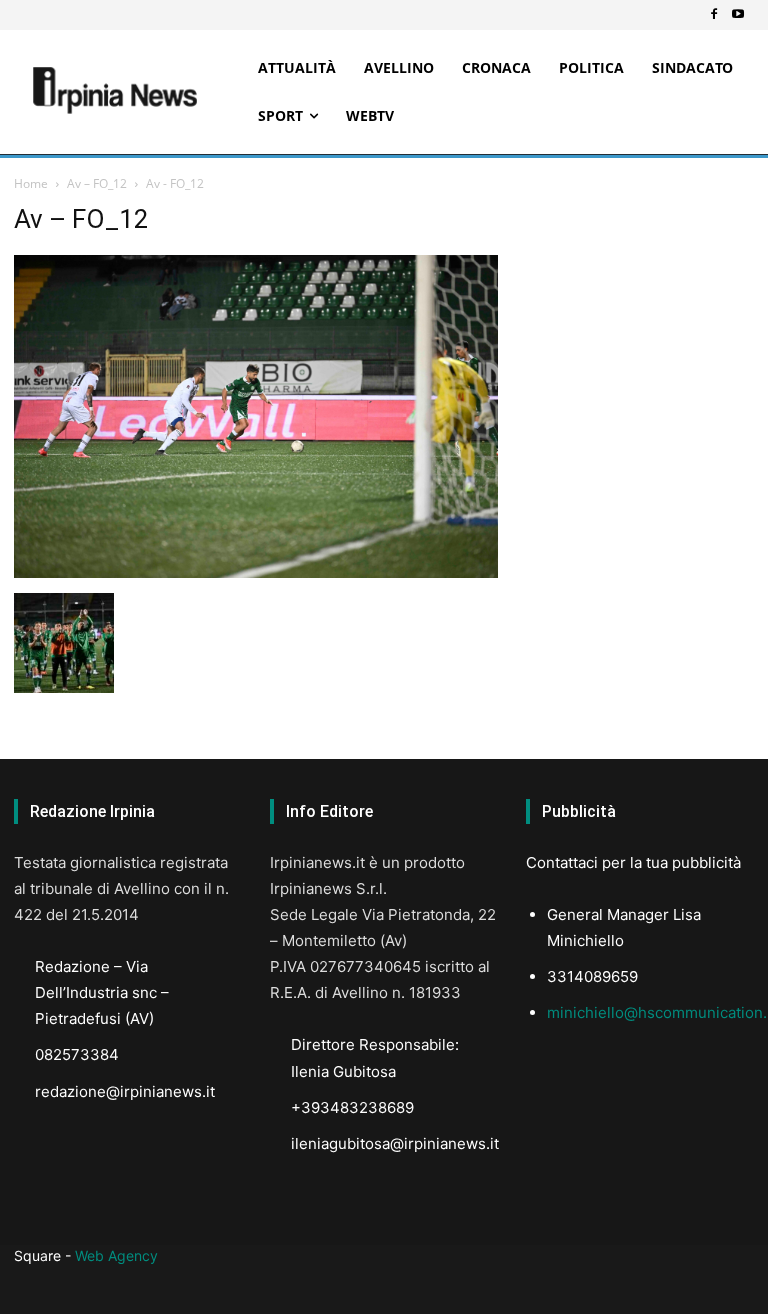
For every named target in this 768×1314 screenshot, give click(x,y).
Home (31, 183)
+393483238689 (352, 1107)
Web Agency (116, 1255)
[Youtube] (738, 15)
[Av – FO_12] (256, 572)
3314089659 (592, 976)
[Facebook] (714, 15)
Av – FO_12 (97, 183)
